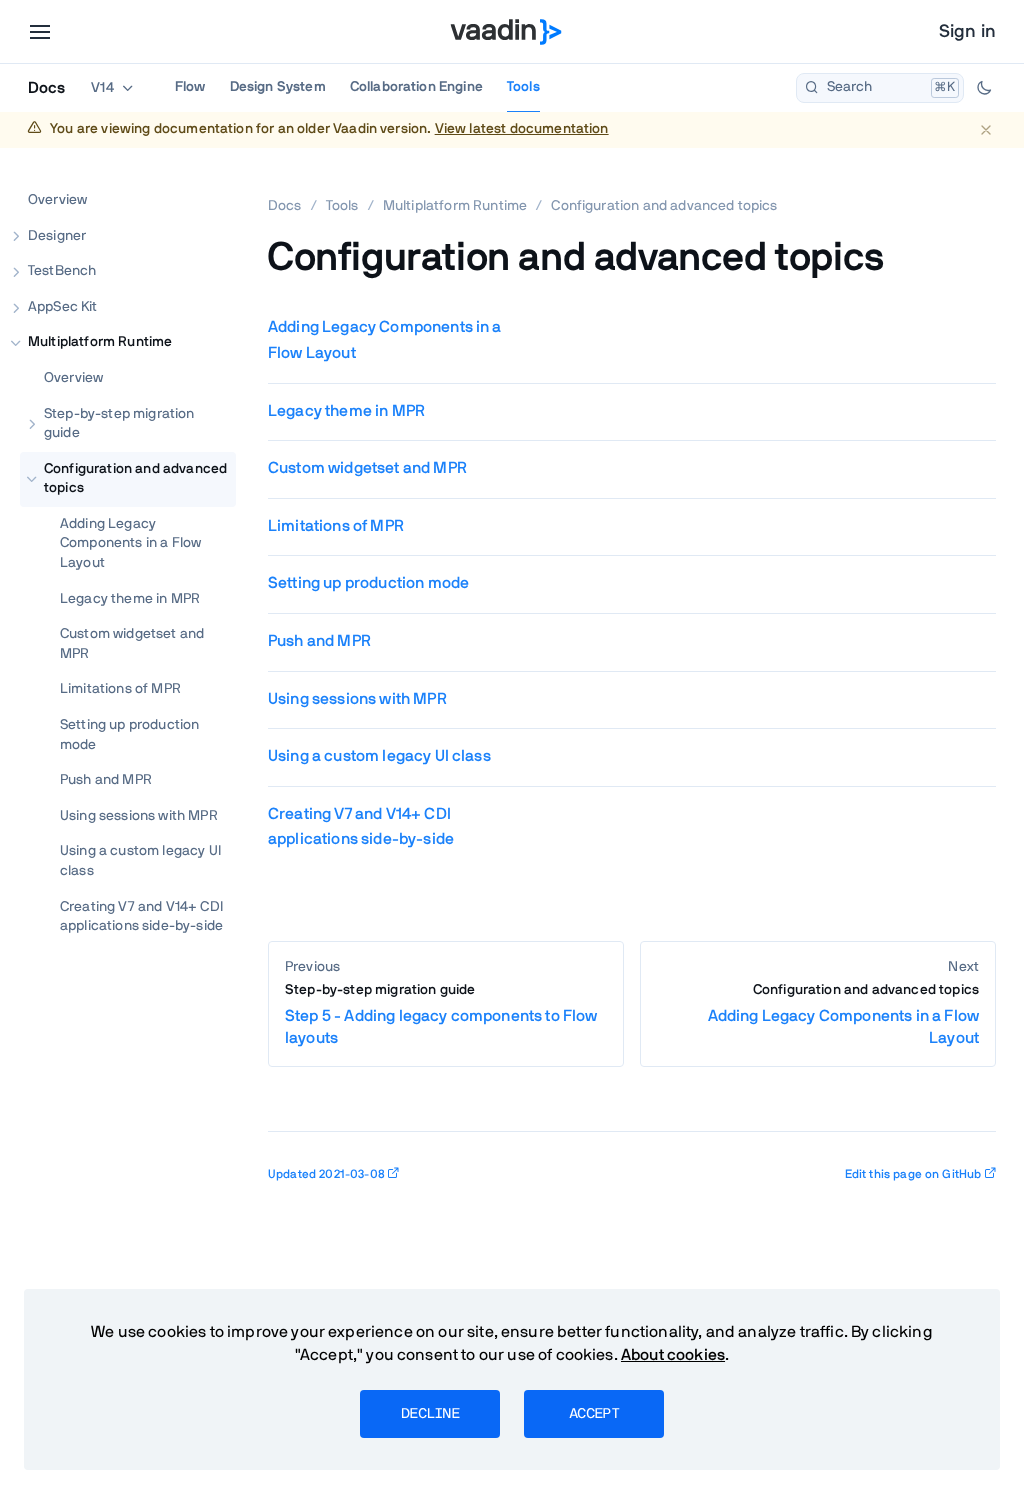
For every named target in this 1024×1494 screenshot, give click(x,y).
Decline (430, 1414)
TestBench (62, 271)
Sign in (967, 32)
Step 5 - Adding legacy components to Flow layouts (441, 1014)
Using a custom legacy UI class (140, 861)
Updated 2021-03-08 (326, 1174)
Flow (190, 87)
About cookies (673, 1355)
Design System (278, 87)
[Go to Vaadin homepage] (506, 32)
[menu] (40, 32)
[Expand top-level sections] (208, 179)
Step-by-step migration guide (119, 424)
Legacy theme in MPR (130, 599)
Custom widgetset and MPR (132, 644)
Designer (57, 236)
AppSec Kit (63, 307)
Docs (46, 88)
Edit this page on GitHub (913, 1174)
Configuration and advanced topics (135, 479)
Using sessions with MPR (139, 816)
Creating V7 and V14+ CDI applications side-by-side (141, 917)
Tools (523, 87)
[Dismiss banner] (985, 129)
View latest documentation (522, 129)
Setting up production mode (129, 735)
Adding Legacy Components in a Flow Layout (130, 543)
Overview (57, 200)
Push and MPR (106, 780)
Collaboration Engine (416, 87)
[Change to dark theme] (984, 88)
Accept (594, 1414)
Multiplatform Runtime (100, 342)
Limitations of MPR (120, 689)
